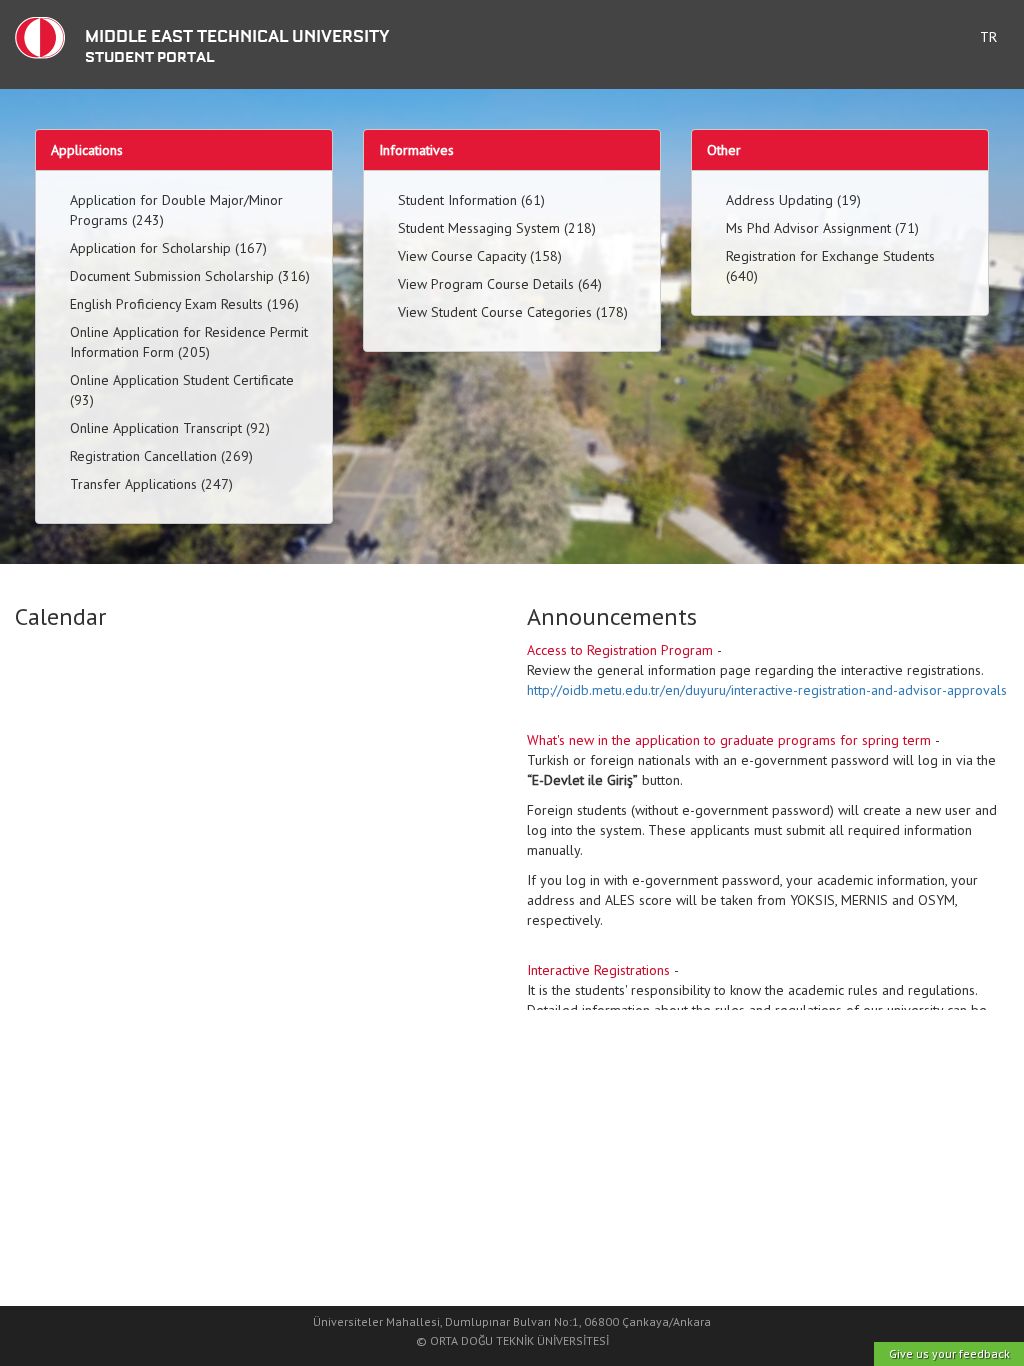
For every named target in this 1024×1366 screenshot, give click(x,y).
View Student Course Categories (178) (513, 312)
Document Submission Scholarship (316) (190, 276)
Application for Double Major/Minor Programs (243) (176, 210)
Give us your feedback (949, 1353)
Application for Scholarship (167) (168, 248)
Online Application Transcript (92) (170, 428)
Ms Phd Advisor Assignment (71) (822, 228)
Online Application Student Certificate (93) (182, 390)
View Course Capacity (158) (480, 256)
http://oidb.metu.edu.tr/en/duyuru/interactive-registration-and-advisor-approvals (767, 690)
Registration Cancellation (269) (161, 456)
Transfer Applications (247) (151, 484)
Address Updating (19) (793, 200)
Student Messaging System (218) (497, 228)
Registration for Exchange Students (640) (830, 266)
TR (988, 37)
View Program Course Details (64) (500, 284)
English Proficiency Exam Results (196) (184, 304)
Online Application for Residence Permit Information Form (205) (189, 342)
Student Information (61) (471, 200)
